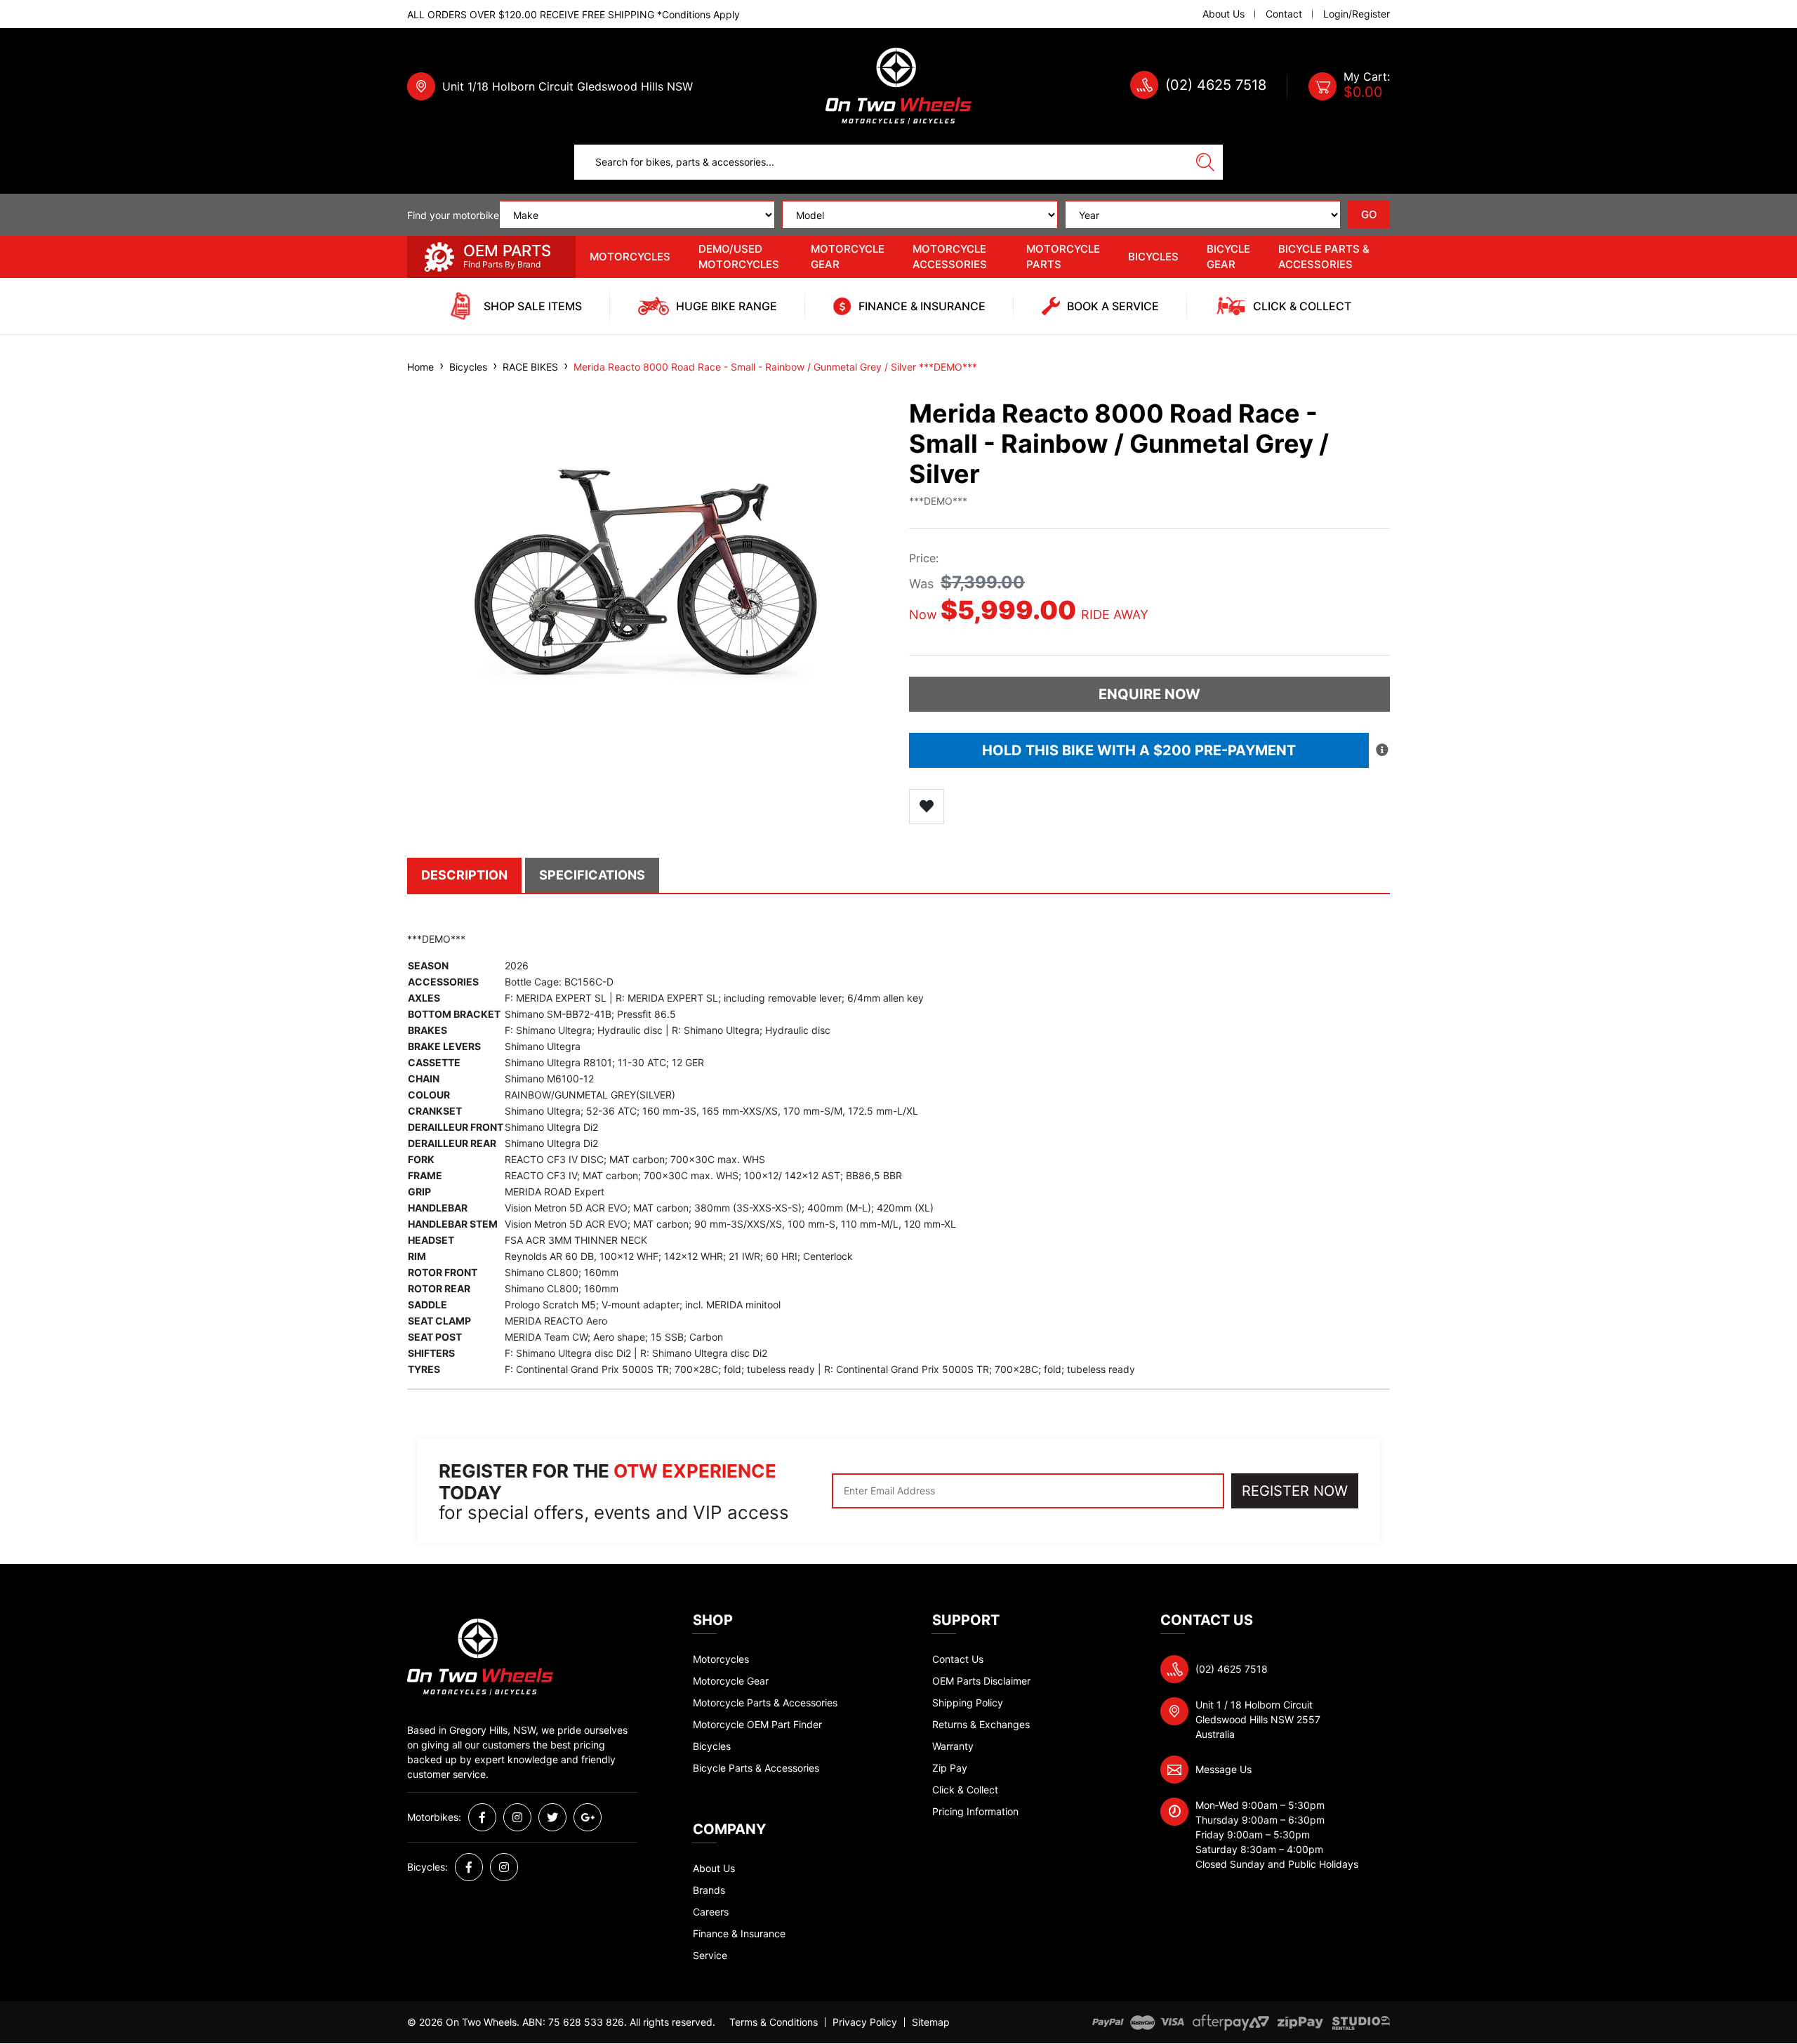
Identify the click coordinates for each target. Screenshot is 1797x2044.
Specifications (592, 875)
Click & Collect (965, 1790)
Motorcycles (630, 257)
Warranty (953, 1746)
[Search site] (1205, 162)
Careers (711, 1912)
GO (1369, 214)
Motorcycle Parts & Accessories (765, 1703)
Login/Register (1357, 14)
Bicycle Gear (1228, 257)
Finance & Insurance (739, 1933)
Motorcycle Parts (1063, 257)
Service (710, 1955)
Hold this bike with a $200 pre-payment (1139, 750)
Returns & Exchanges (981, 1724)
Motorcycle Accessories (950, 257)
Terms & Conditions (774, 2022)
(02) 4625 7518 (1216, 85)
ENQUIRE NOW (1149, 694)
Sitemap (931, 2022)
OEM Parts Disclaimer (981, 1681)
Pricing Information (975, 1811)
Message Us (1224, 1769)
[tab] (466, 875)
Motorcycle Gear (848, 257)
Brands (709, 1890)
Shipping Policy (968, 1703)
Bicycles (1153, 257)
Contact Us (958, 1659)
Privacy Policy (865, 2022)
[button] (927, 807)
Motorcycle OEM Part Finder (757, 1724)
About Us (1224, 14)
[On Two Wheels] (898, 85)
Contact (1284, 14)
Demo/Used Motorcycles (739, 257)
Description (464, 875)
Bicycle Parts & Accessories (1324, 257)
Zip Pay (950, 1768)
